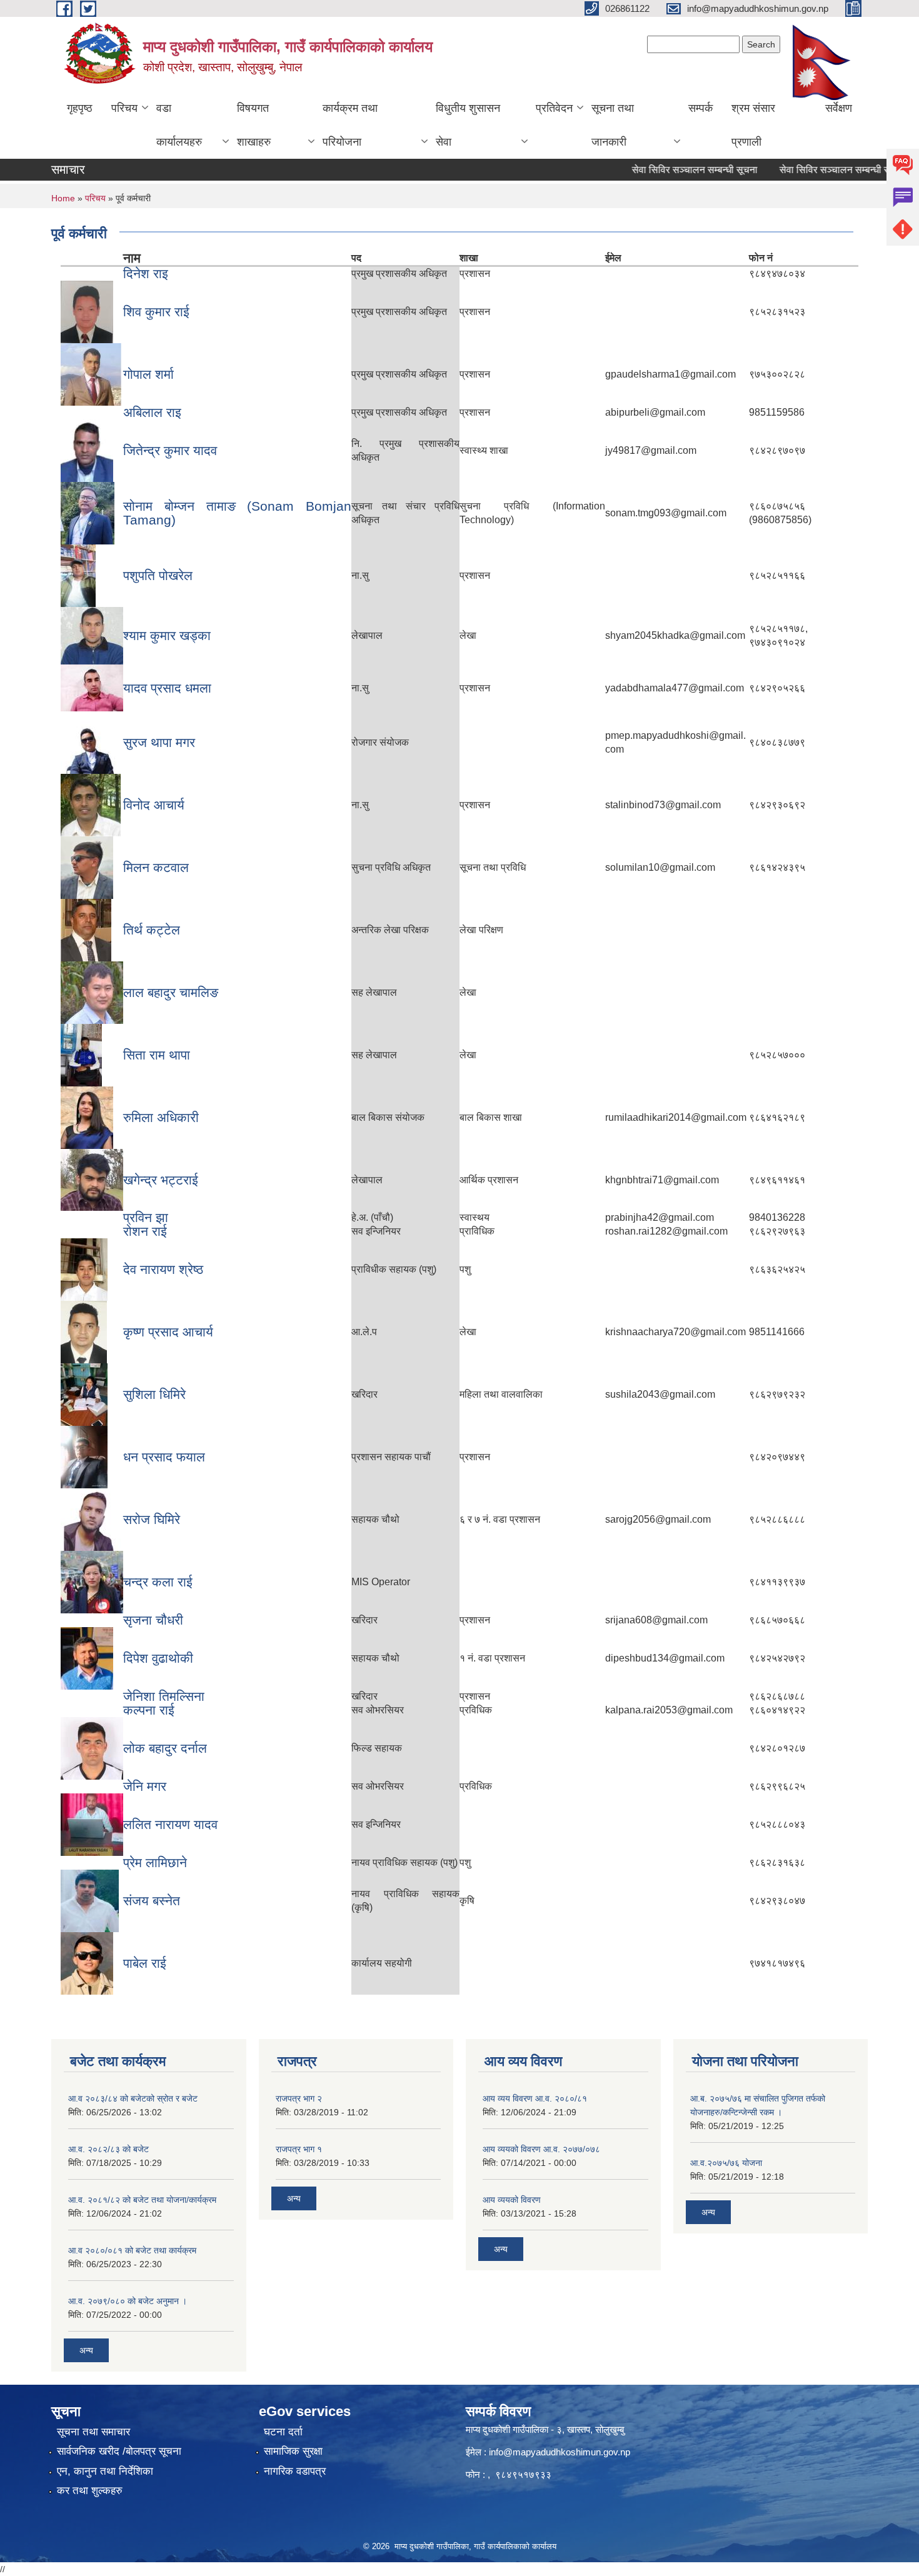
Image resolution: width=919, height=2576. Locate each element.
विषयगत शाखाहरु (254, 125)
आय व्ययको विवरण (512, 2200)
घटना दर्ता (283, 2432)
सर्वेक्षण (839, 108)
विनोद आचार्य (154, 805)
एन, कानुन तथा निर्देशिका (105, 2471)
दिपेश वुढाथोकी (158, 1658)
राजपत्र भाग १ (299, 2149)
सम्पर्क (701, 108)
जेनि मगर (145, 1786)
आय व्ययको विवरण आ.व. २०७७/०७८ (541, 2149)
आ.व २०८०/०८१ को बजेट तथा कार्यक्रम (132, 2250)
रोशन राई (145, 1231)
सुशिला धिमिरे (154, 1394)
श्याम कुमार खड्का (167, 635)
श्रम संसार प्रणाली (753, 125)
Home (63, 198)
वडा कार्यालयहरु (179, 125)
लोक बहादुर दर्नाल (165, 1748)
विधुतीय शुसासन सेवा (468, 125)
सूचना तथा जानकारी (613, 125)
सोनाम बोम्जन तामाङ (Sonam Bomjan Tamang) (237, 513)
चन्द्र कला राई (158, 1582)
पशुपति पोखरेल (158, 575)
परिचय (124, 108)
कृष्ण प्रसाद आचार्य (168, 1332)
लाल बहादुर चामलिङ (171, 992)
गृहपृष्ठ (80, 108)
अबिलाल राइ (152, 412)
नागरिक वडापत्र (295, 2471)
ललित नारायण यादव (170, 1824)
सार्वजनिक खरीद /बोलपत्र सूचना (119, 2451)
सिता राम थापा (157, 1055)
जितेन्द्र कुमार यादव (170, 450)
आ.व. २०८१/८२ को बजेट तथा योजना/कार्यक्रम (142, 2200)
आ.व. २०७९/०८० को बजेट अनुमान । (128, 2301)
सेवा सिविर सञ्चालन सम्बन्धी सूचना (664, 170)
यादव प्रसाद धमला (167, 688)
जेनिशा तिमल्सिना (164, 1696)
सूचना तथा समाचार (93, 2432)
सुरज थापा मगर (159, 742)
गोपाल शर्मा (148, 374)
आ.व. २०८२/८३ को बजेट (108, 2149)
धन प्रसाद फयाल (164, 1457)
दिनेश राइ (146, 273)
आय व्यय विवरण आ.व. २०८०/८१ (535, 2098)
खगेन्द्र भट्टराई (161, 1180)
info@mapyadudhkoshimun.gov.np (560, 2452)
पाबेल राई (145, 1963)
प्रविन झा (146, 1217)
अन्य (86, 2350)
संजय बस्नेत (152, 1901)
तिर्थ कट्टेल (152, 930)
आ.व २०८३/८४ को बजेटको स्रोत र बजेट (133, 2098)
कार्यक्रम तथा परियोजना (350, 125)
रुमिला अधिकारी (161, 1117)
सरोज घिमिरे (152, 1519)
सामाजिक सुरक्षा (293, 2451)
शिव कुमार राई (156, 312)
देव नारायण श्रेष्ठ (163, 1269)
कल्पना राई (149, 1710)
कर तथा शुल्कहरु (90, 2491)
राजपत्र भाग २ (299, 2098)
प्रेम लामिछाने (155, 1862)
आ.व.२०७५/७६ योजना (726, 2163)
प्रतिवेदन (554, 108)
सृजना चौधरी (153, 1620)
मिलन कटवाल (156, 867)
